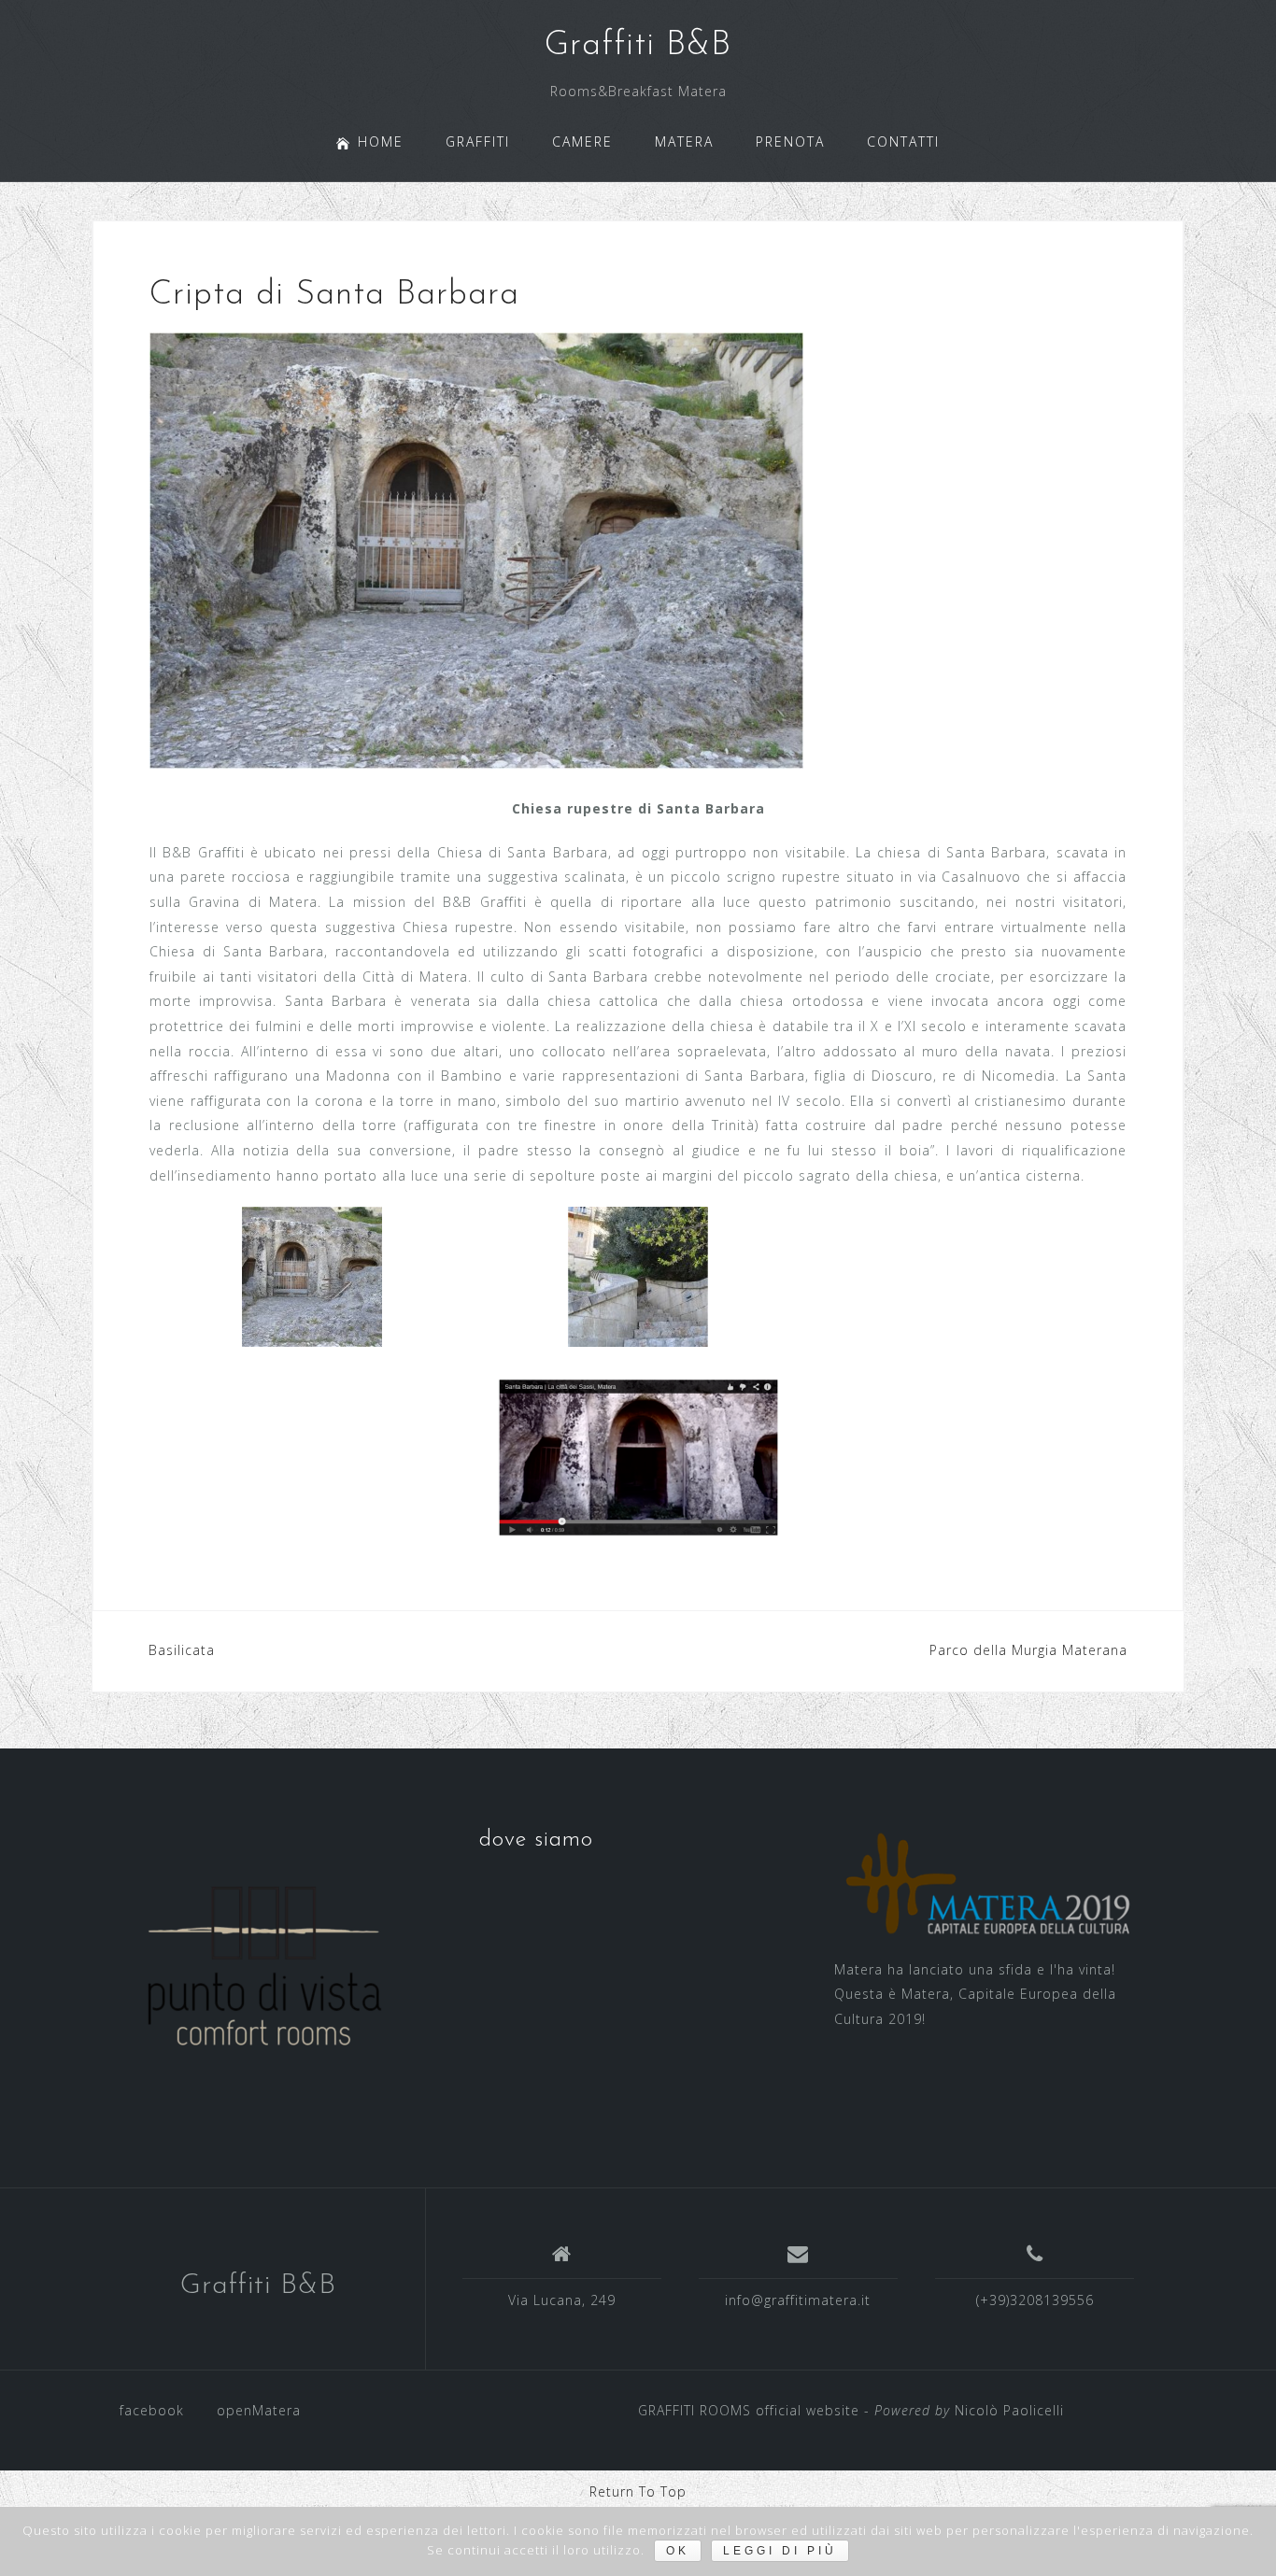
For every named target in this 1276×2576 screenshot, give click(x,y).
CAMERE (582, 142)
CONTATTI (903, 142)
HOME (381, 142)
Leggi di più (780, 2551)
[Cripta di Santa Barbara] (476, 550)
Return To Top (638, 2491)
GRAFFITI (478, 142)
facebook (152, 2410)
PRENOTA (790, 142)
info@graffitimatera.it (798, 2300)
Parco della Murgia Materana (1028, 1650)
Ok (678, 2551)
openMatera (259, 2410)
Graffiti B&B (638, 46)
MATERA (684, 142)
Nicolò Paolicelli (1009, 2410)
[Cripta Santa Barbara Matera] (638, 1458)
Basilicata (182, 1650)
